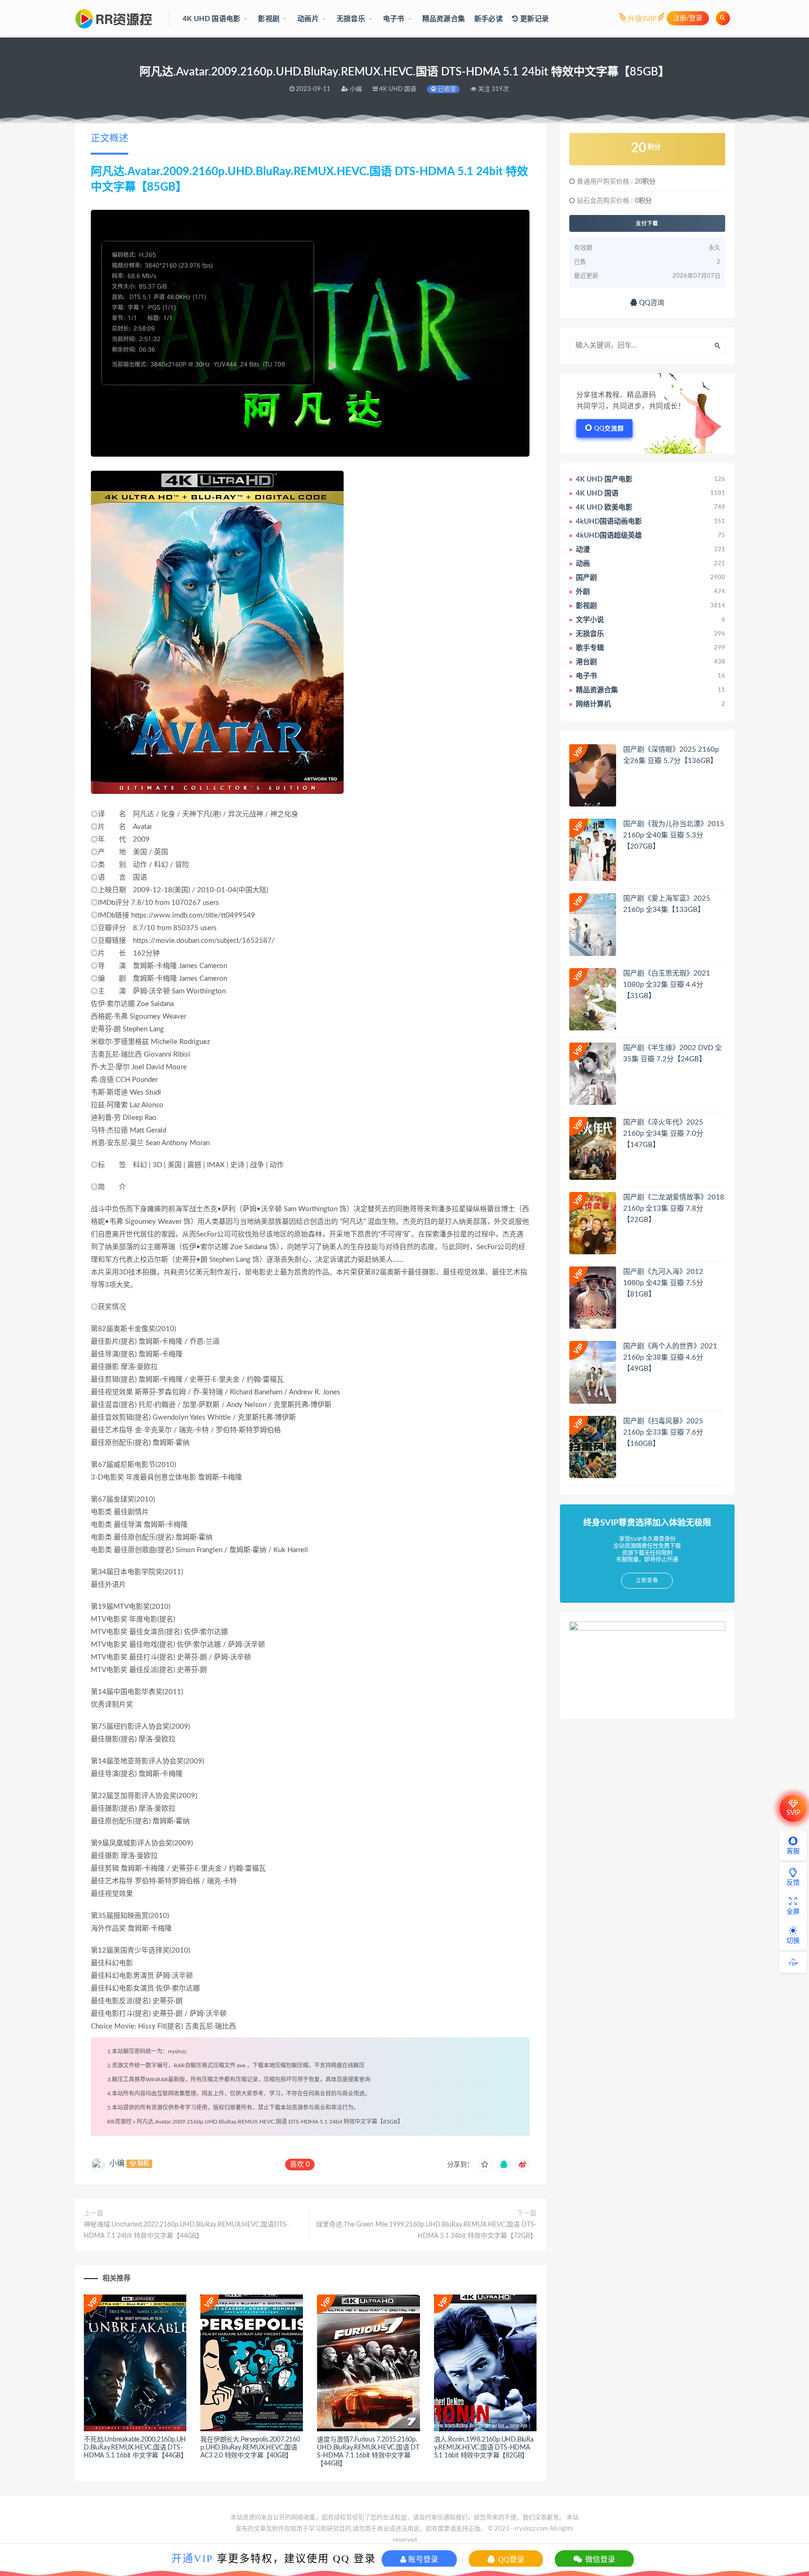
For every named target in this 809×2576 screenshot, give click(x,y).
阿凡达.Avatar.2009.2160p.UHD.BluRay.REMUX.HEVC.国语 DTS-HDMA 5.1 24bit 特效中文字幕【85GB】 (270, 2122)
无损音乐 (351, 19)
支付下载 (647, 223)
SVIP (793, 1813)
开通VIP (192, 2558)
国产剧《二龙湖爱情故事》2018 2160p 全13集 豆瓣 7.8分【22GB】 (674, 1209)
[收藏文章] (485, 2165)
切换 (793, 1941)
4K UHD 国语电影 (211, 19)
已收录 (446, 89)
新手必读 (489, 19)
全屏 (793, 1912)
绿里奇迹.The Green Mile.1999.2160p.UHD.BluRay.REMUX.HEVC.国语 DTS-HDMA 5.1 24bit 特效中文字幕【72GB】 (426, 2230)
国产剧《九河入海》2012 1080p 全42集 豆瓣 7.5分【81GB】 (663, 1283)
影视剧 (269, 19)
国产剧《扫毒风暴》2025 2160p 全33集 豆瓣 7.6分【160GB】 (663, 1432)
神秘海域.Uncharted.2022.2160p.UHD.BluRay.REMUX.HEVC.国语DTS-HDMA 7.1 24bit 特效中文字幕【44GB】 (186, 2230)
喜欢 (300, 2165)
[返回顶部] (793, 1962)
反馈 (793, 1883)
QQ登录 (510, 2559)
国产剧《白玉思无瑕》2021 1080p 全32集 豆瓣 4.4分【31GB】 (667, 985)
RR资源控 (119, 2122)
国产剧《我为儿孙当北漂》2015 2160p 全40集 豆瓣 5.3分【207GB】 (674, 835)
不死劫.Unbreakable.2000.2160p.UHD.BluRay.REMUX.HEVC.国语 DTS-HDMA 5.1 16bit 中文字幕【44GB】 (136, 2448)
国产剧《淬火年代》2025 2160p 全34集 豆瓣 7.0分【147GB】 (663, 1134)
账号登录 (422, 2559)
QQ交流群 (609, 429)
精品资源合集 (444, 19)
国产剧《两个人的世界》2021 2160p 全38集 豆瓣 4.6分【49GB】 (670, 1358)
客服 (793, 1851)
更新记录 (533, 19)
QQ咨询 (651, 303)
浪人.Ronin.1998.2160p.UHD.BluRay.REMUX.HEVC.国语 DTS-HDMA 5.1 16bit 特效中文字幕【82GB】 (484, 2448)
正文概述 (110, 139)
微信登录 (599, 2559)
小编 (117, 2163)
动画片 (308, 19)
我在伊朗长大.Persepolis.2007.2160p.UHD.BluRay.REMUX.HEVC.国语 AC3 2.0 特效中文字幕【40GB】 (250, 2448)
